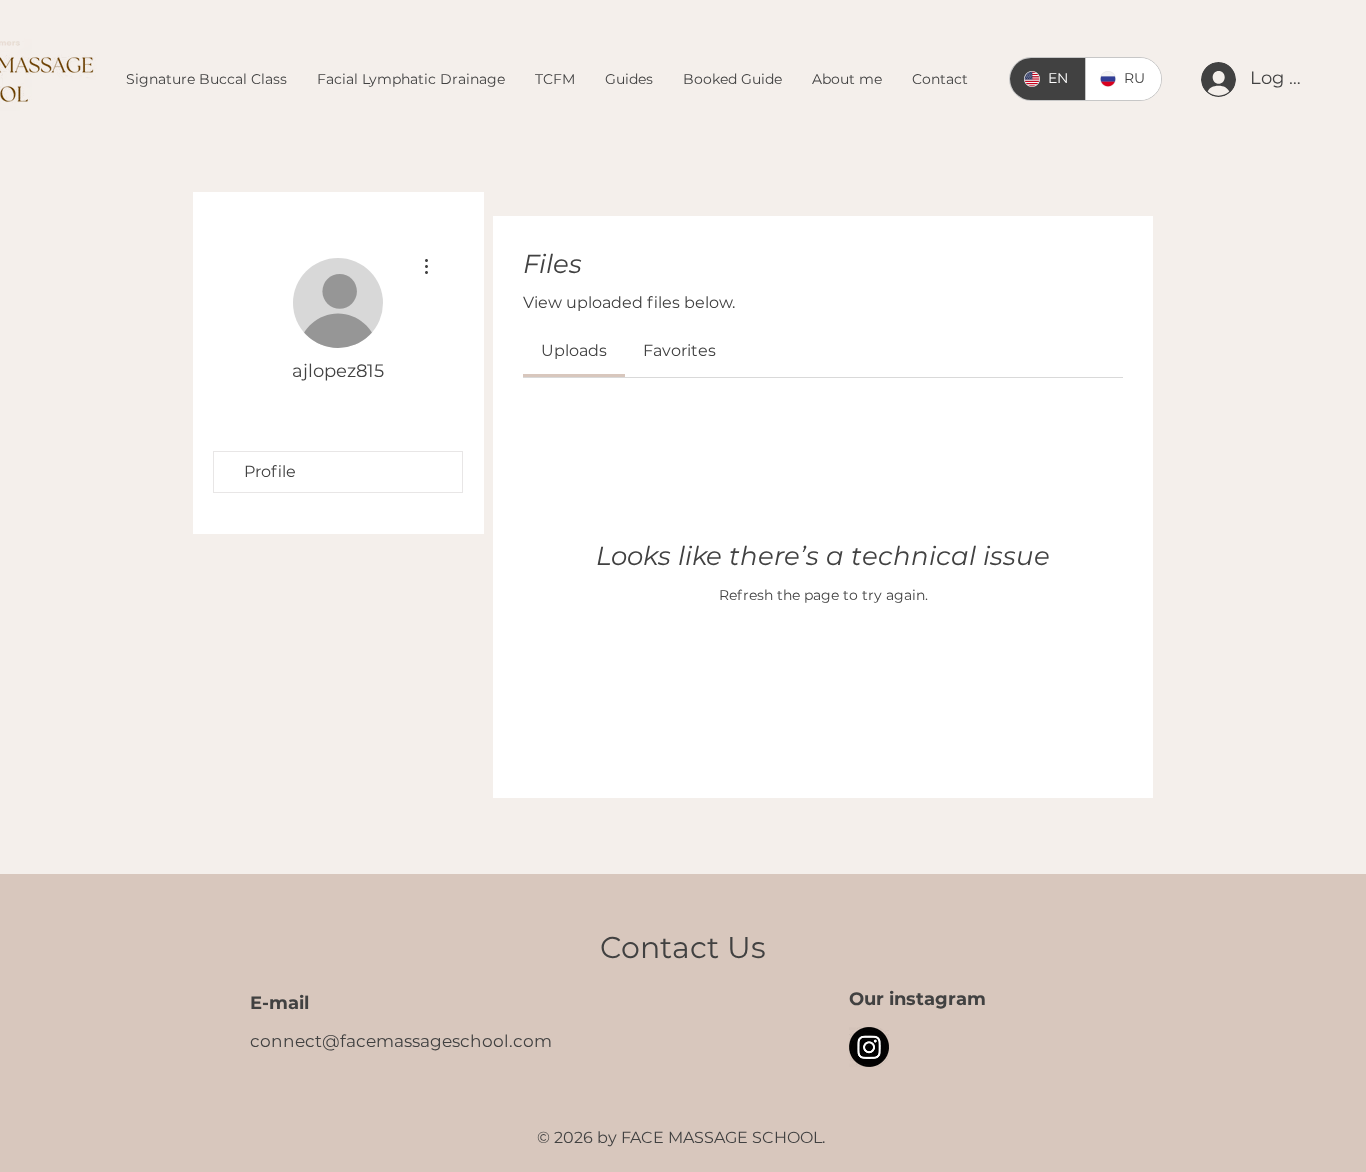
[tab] (574, 351)
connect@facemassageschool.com (401, 1041)
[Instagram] (869, 1047)
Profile (270, 471)
